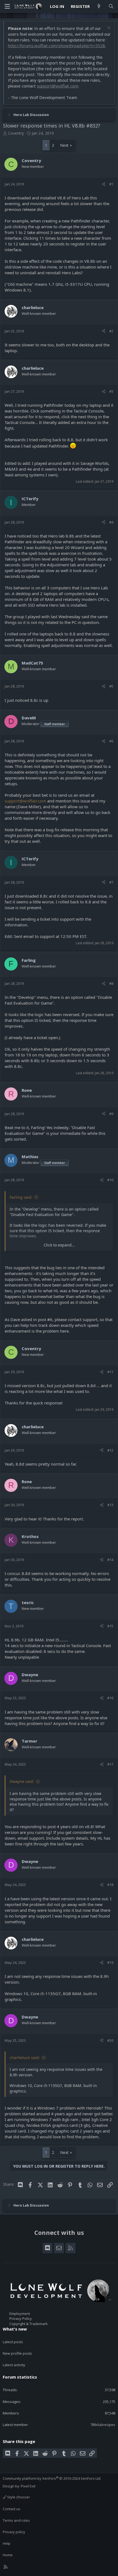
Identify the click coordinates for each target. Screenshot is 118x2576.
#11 (110, 1372)
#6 (111, 741)
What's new (15, 2329)
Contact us (12, 2509)
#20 (110, 2040)
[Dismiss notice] (108, 28)
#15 (110, 1626)
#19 (110, 1963)
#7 (111, 882)
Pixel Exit (28, 2486)
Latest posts (13, 2342)
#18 (110, 1885)
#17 (110, 1764)
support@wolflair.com (57, 86)
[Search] (111, 6)
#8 (111, 983)
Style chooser (18, 2497)
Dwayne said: (22, 1781)
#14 (110, 1560)
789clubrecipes (103, 2425)
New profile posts (17, 2353)
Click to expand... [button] (59, 1245)
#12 (110, 1450)
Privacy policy (14, 2532)
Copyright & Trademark (29, 2324)
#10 (110, 1180)
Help (7, 2543)
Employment (20, 2314)
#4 (111, 522)
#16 (110, 1698)
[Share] (104, 184)
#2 (111, 331)
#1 (111, 184)
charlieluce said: (25, 2058)
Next (64, 145)
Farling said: (21, 1197)
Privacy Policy (21, 2318)
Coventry (16, 133)
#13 (110, 1505)
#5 (111, 686)
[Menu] (7, 6)
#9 (111, 1114)
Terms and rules (16, 2520)
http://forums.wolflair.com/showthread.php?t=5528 (57, 46)
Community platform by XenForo (52, 2478)
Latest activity (14, 2365)
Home (8, 2555)
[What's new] (99, 6)
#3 (111, 391)
